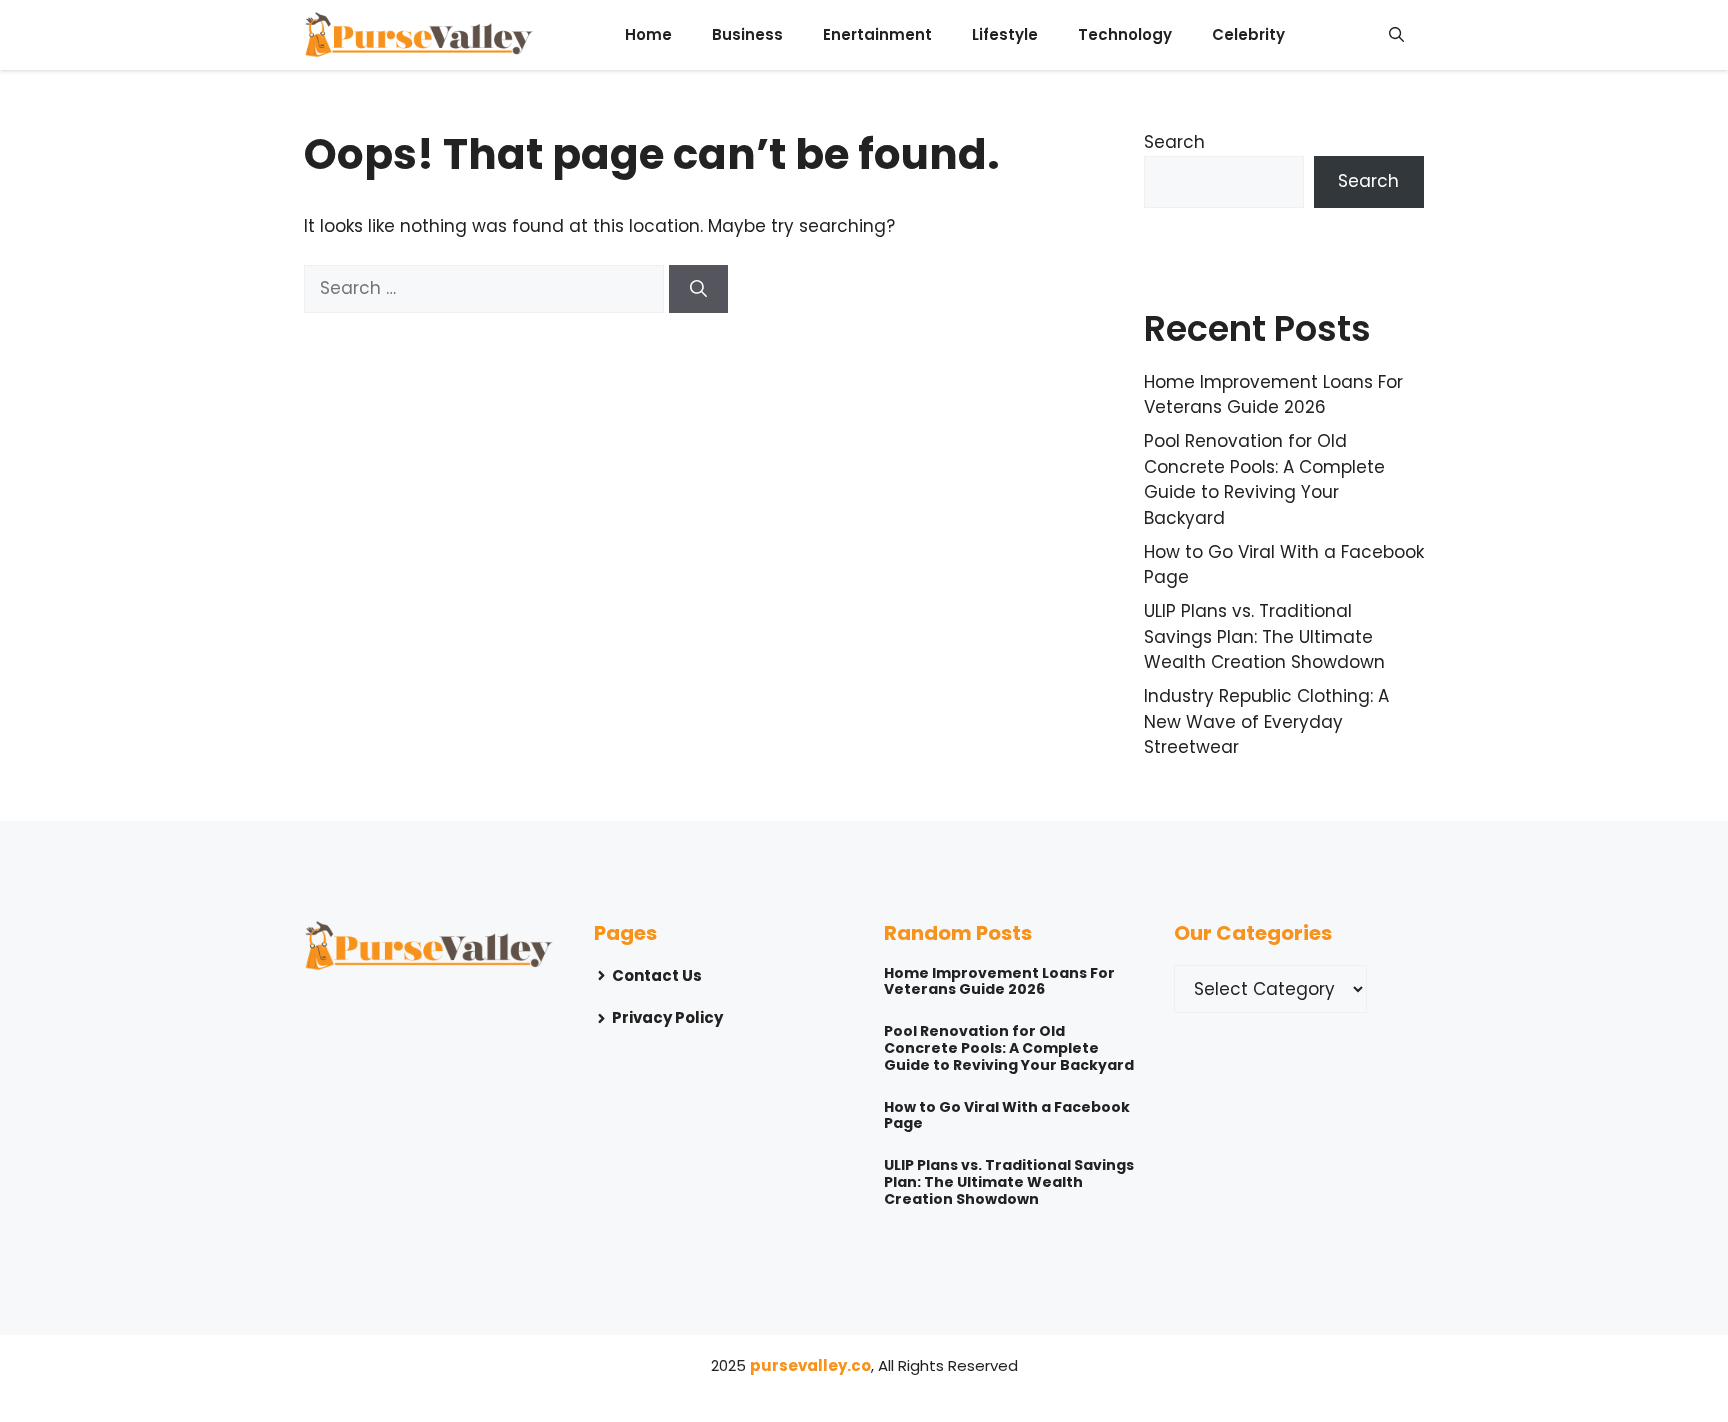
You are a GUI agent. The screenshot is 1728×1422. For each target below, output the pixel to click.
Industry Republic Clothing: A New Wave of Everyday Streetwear (1266, 721)
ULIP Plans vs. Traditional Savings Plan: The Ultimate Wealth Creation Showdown (1264, 636)
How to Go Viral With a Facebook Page (1007, 1115)
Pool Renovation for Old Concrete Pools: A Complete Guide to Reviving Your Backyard (1264, 479)
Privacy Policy (667, 1017)
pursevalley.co (810, 1365)
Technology (1125, 34)
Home (648, 34)
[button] (1396, 35)
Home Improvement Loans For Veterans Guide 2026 (1273, 395)
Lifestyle (1005, 34)
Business (747, 34)
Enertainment (877, 34)
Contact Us (657, 975)
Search (1174, 142)
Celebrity (1248, 34)
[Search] (698, 289)
